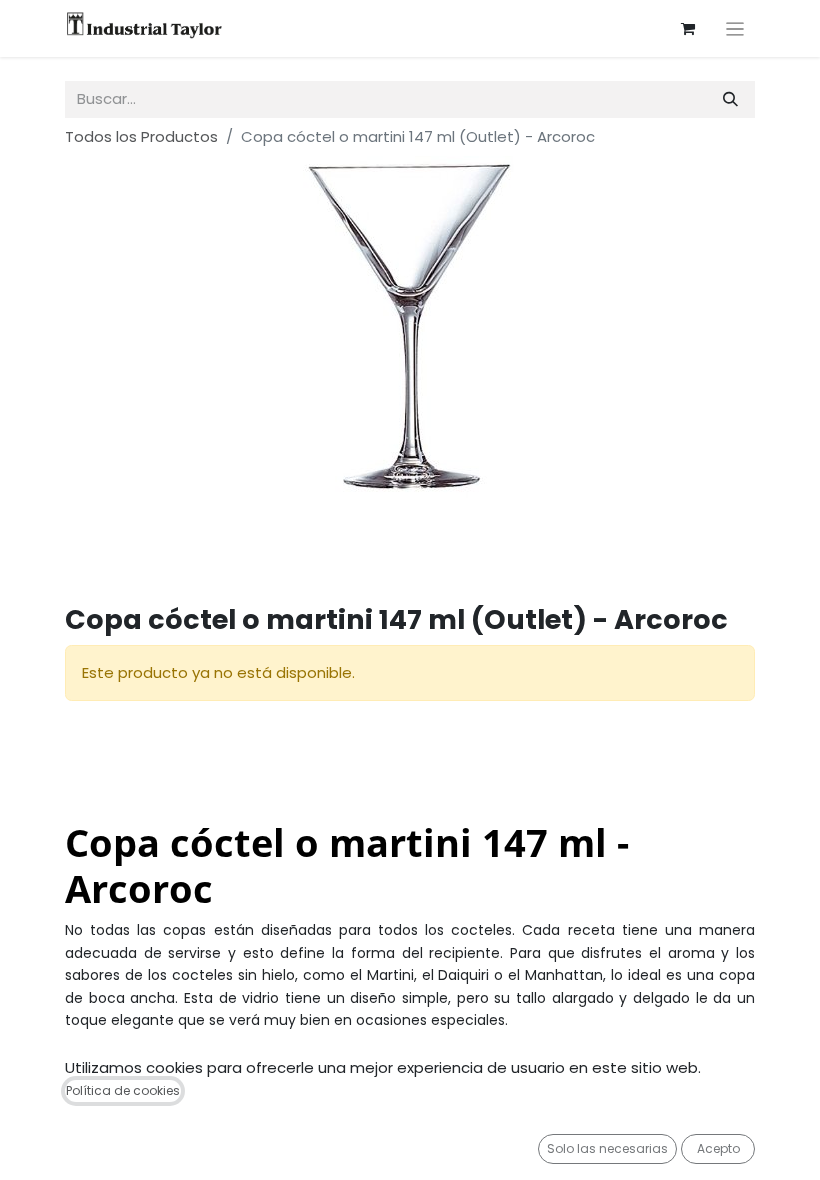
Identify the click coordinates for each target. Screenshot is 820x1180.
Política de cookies (123, 1090)
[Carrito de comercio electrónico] (688, 29)
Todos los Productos (141, 136)
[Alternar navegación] (735, 28)
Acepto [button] (718, 1148)
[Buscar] (730, 99)
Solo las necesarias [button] (607, 1148)
